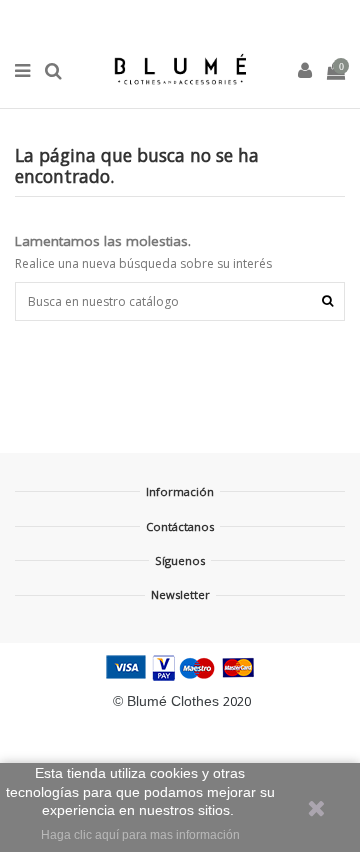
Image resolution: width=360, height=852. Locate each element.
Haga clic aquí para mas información (140, 835)
